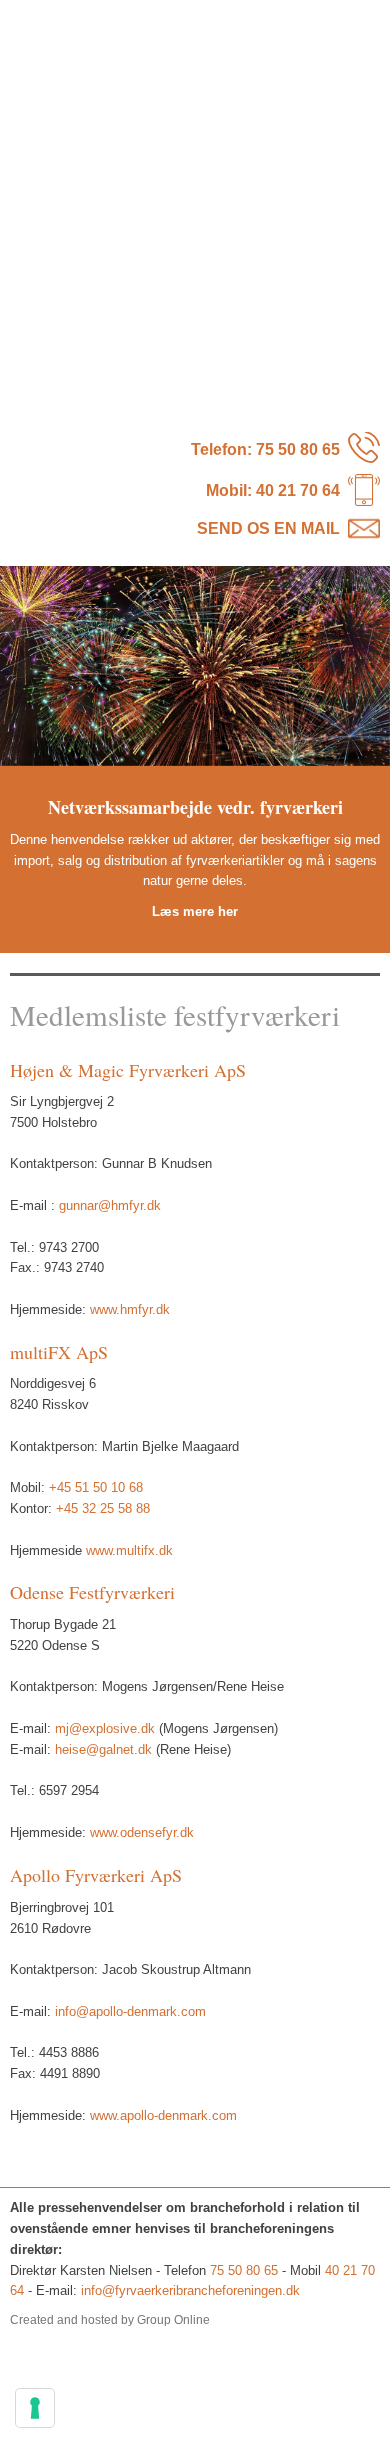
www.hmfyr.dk (130, 1309)
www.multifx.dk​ (129, 1550)
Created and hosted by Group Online (110, 2320)
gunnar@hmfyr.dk (110, 1205)
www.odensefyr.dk (142, 1832)
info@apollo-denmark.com (130, 2011)
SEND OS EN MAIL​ (268, 528)
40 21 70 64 (298, 490)
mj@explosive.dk (105, 1728)
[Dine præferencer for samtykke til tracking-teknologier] (35, 2408)
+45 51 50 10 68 (96, 1487)
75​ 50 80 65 (298, 449)
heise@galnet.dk (103, 1749)
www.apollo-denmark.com (163, 2115)
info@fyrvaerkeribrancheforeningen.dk (190, 2290)
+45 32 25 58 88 (103, 1508)
